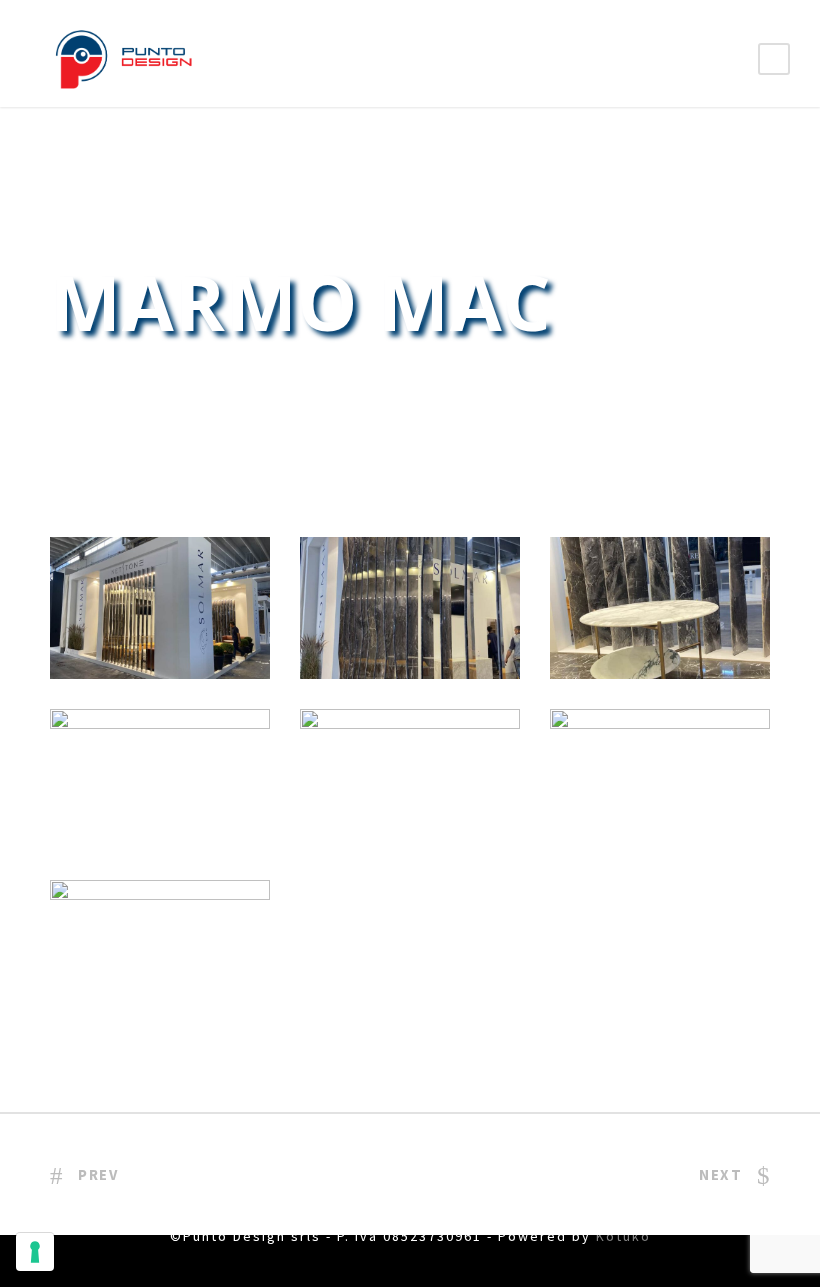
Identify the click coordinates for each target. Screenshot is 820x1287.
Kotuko (623, 1236)
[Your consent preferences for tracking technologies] (35, 1252)
